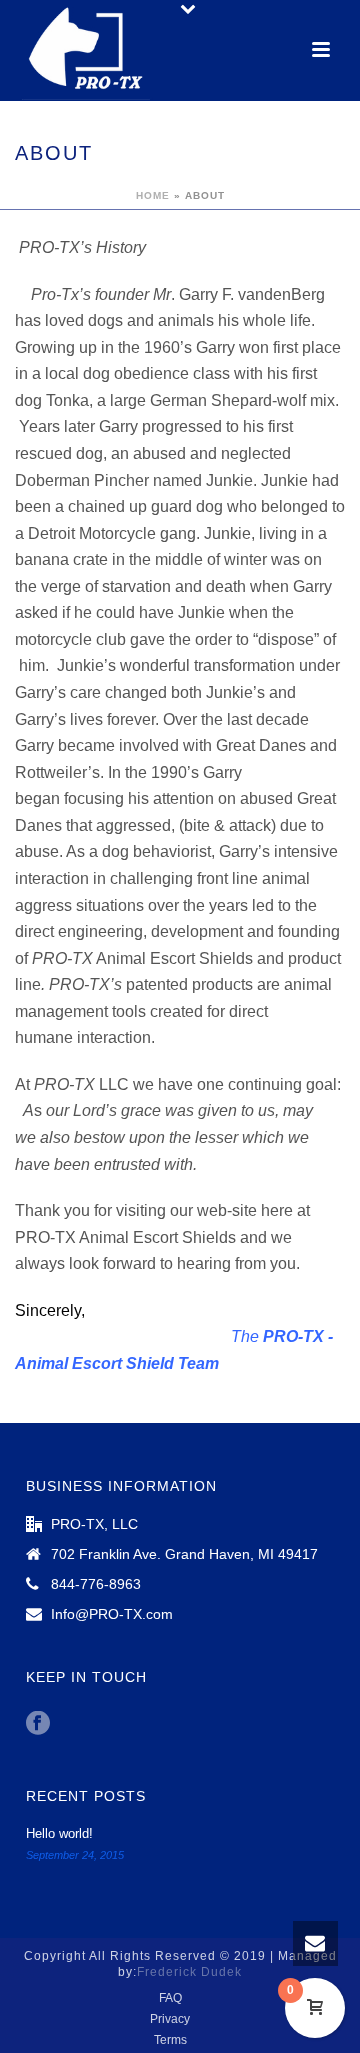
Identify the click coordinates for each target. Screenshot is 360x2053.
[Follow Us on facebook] (38, 1724)
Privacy (170, 2019)
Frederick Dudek (189, 1972)
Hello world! (59, 1833)
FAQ (170, 1998)
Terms (170, 2040)
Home (153, 195)
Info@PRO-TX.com (112, 1614)
